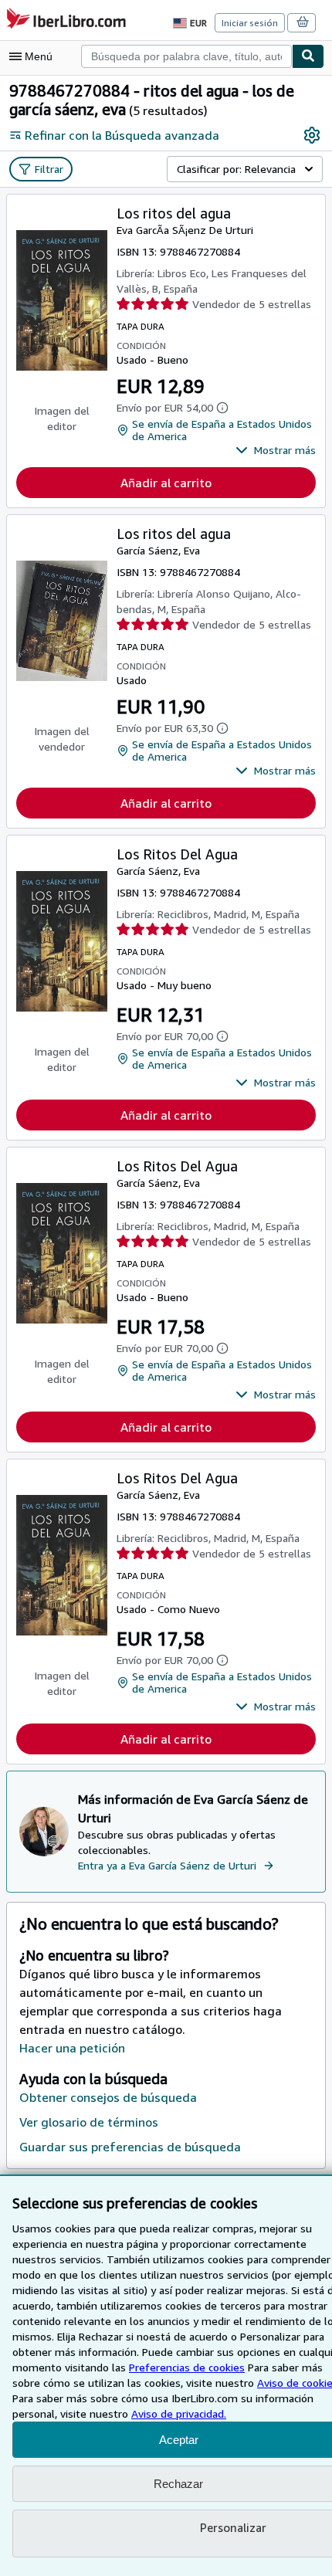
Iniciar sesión (250, 23)
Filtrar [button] (49, 169)
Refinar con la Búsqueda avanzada (122, 135)
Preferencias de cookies (187, 2367)
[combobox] (186, 56)
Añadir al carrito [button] (166, 483)
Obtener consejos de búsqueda (108, 2097)
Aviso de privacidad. (179, 2413)
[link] (312, 135)
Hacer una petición (72, 2048)
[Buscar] (308, 56)
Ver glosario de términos (89, 2122)
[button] (276, 450)
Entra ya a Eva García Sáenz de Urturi (167, 1865)
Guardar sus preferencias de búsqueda (130, 2147)
